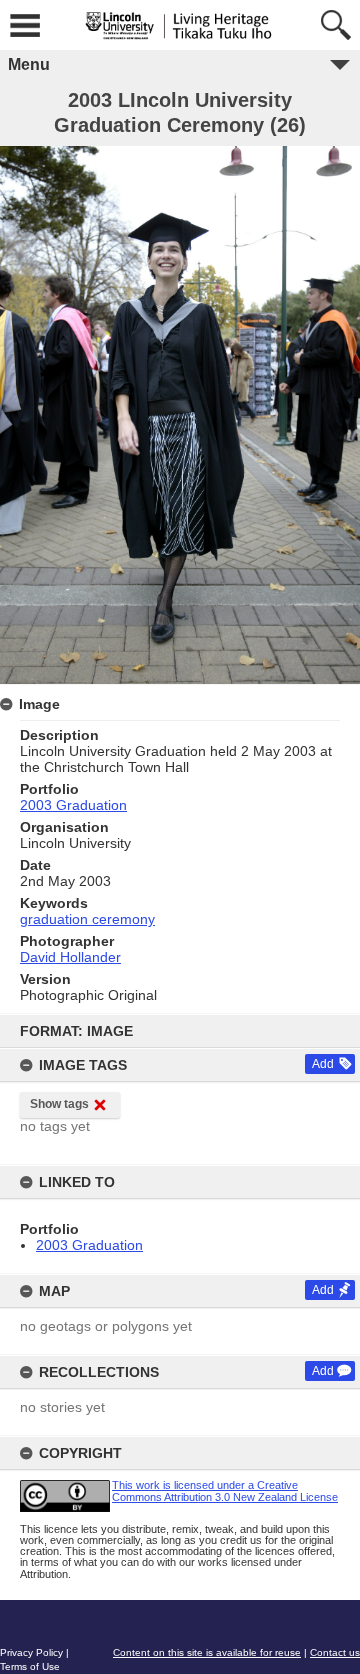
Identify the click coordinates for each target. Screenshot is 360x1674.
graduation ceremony (87, 919)
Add (323, 1064)
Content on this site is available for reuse (207, 1652)
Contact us (335, 1652)
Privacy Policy (31, 1652)
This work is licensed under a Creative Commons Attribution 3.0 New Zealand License (225, 1490)
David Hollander (70, 957)
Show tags (59, 1104)
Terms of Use (30, 1666)
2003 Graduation (89, 1245)
